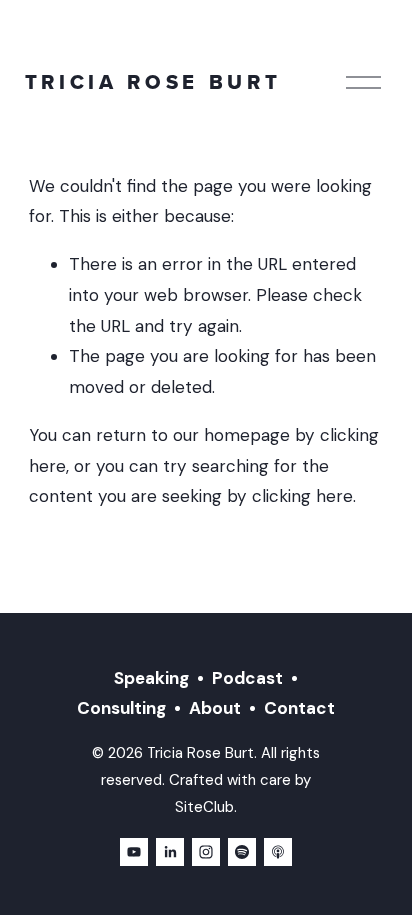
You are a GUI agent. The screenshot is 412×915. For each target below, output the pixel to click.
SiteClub (204, 807)
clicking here (302, 496)
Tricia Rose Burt (153, 82)
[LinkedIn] (170, 852)
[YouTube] (134, 852)
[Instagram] (206, 852)
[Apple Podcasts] (278, 852)
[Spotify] (242, 852)
